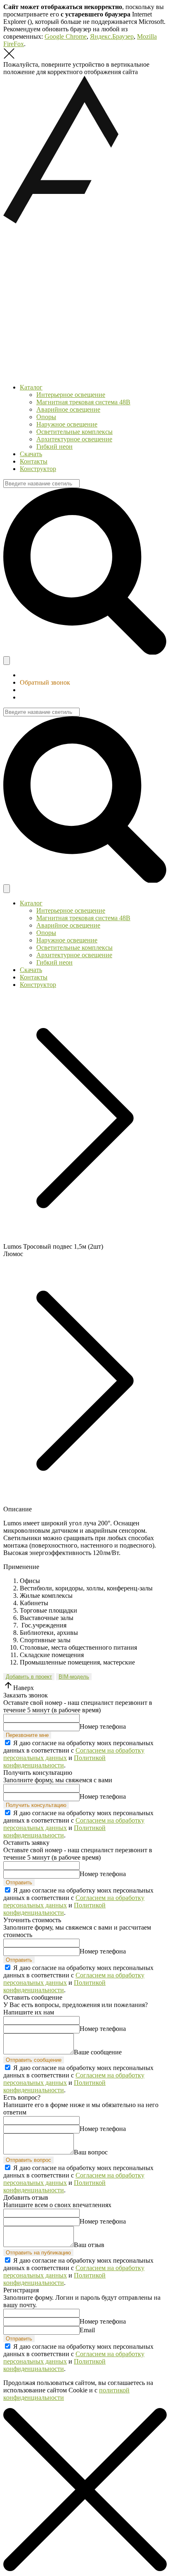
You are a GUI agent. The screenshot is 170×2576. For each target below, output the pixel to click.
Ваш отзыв (89, 2245)
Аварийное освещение (68, 409)
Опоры (46, 417)
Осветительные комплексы (74, 432)
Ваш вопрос (91, 2152)
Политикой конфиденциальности (54, 1761)
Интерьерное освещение (71, 395)
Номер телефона (103, 1726)
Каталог (31, 387)
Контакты (34, 461)
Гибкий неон (54, 446)
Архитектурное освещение (74, 439)
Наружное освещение (67, 424)
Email (87, 2330)
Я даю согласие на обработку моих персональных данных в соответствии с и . (78, 1754)
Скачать (31, 454)
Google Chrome (66, 36)
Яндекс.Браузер (112, 36)
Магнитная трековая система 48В (83, 402)
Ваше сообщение (98, 2052)
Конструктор (38, 469)
